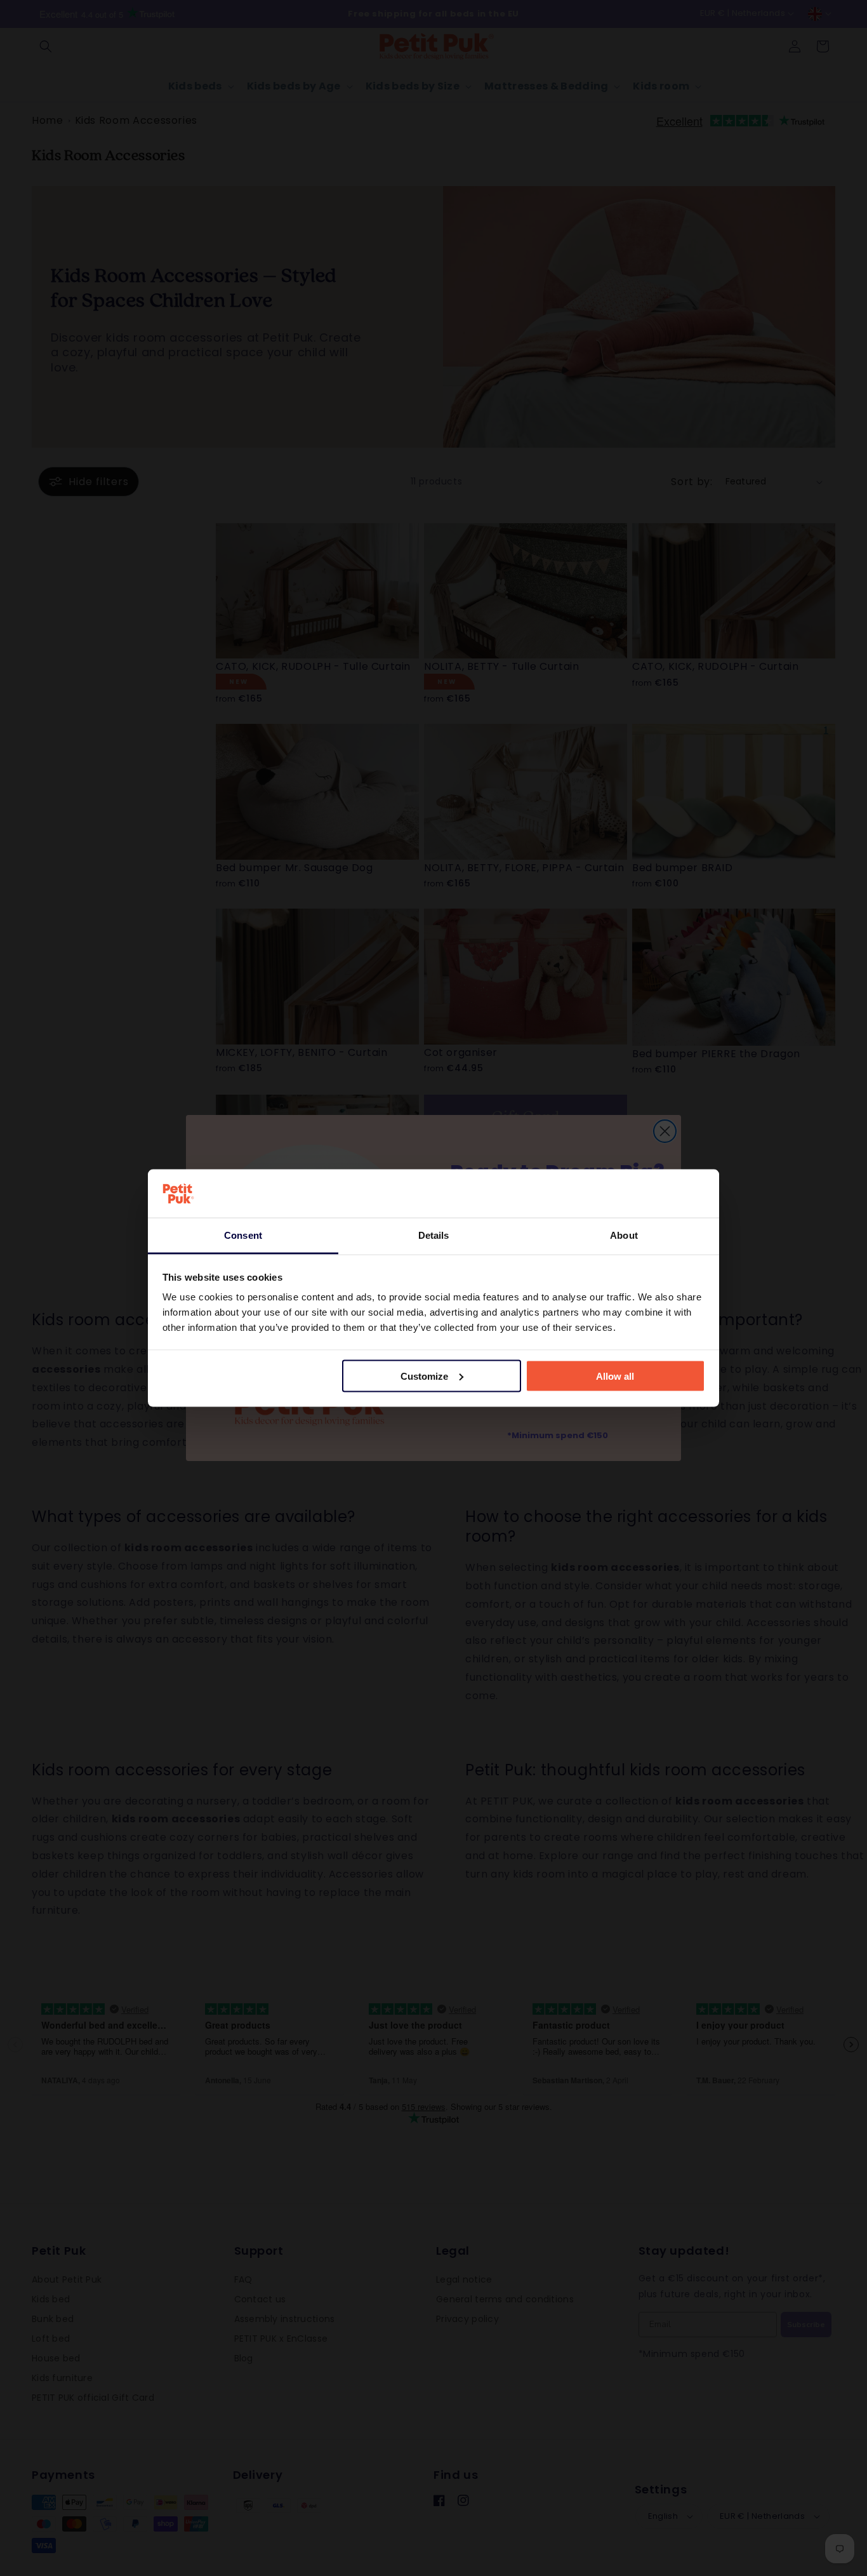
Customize (424, 1376)
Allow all (615, 1376)
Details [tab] (434, 1235)
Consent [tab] (243, 1235)
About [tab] (624, 1235)
